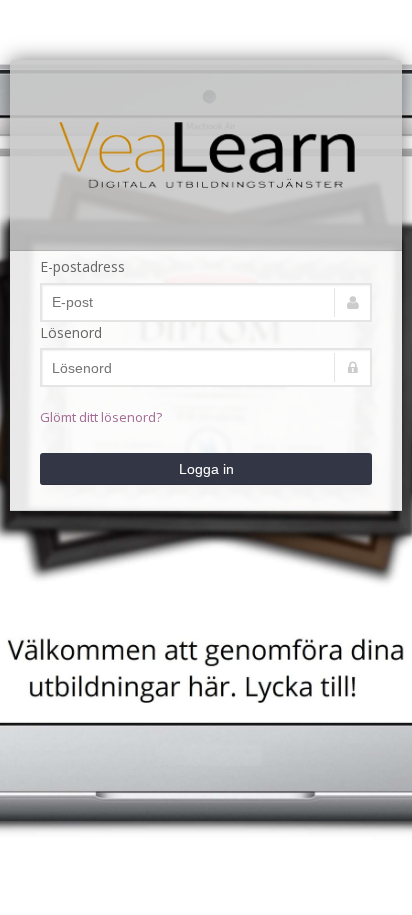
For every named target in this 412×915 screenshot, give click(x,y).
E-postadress (82, 266)
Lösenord (71, 332)
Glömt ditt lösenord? (101, 417)
